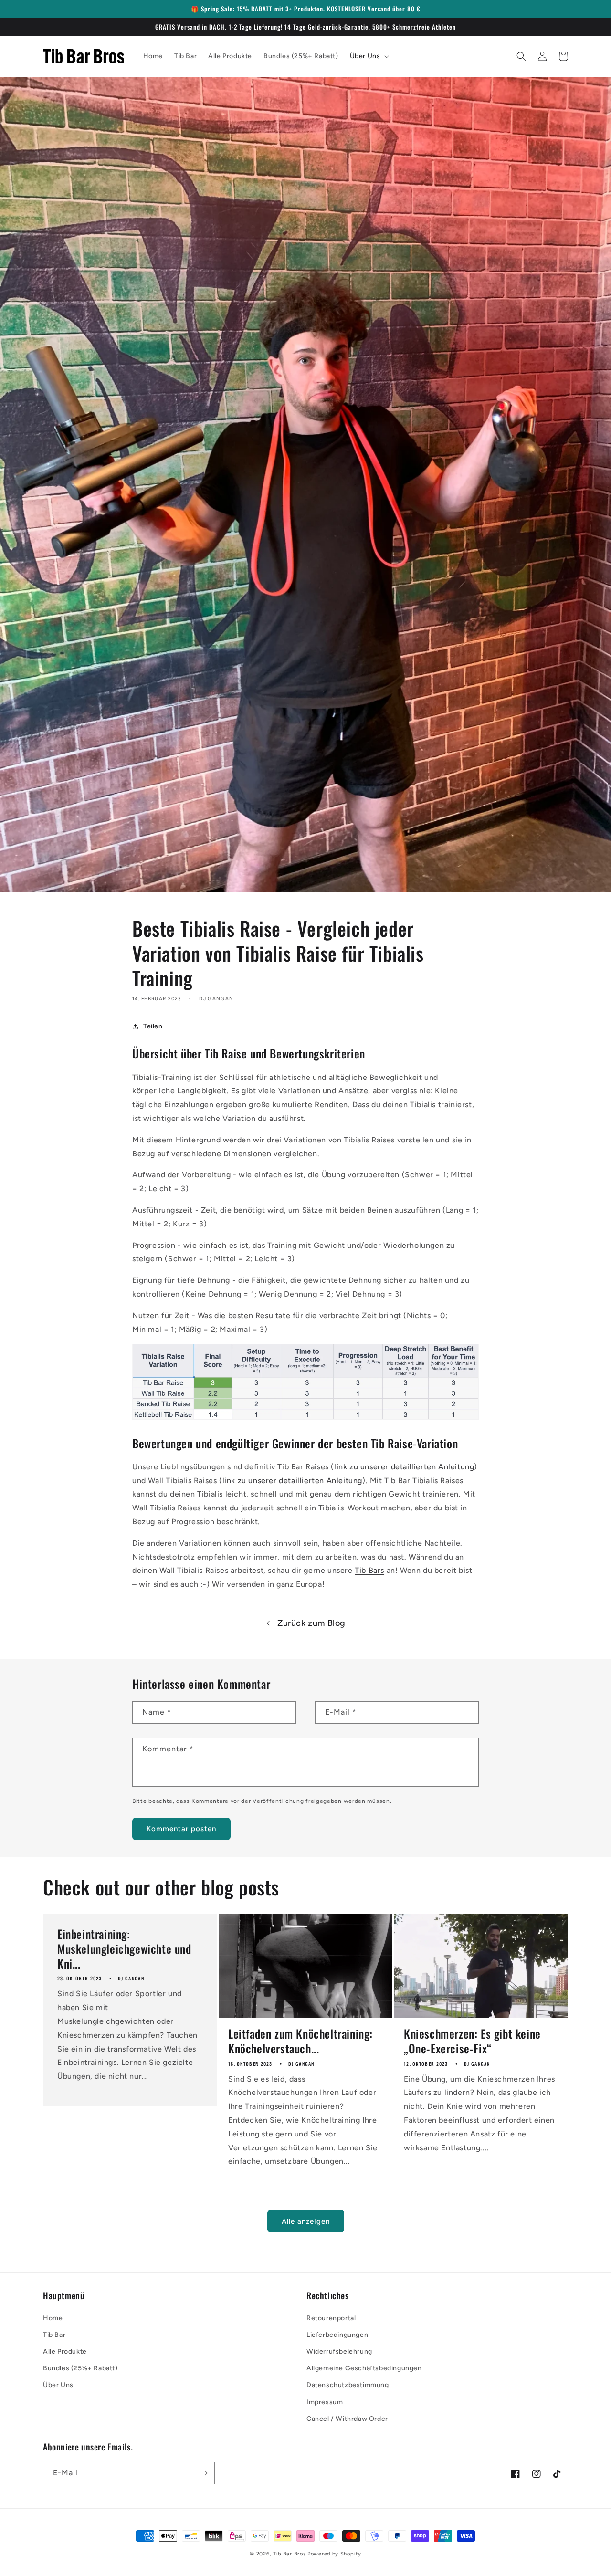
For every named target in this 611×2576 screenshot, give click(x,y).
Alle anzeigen (306, 2221)
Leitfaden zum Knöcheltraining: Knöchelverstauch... (300, 2041)
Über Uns (58, 2385)
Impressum (325, 2402)
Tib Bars (369, 1570)
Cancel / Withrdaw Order (347, 2419)
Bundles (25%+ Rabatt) (80, 2368)
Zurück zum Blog (311, 1623)
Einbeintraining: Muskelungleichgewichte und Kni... (124, 1949)
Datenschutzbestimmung (348, 2385)
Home (53, 2318)
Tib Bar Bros (289, 2554)
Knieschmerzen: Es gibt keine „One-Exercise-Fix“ (472, 2041)
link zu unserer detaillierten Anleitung (404, 1467)
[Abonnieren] (204, 2473)
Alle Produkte (65, 2351)
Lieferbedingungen (337, 2335)
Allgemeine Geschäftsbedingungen (364, 2368)
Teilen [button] (153, 1026)
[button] (369, 56)
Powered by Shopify (334, 2554)
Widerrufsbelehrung (339, 2351)
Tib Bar (54, 2335)
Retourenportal (331, 2318)
